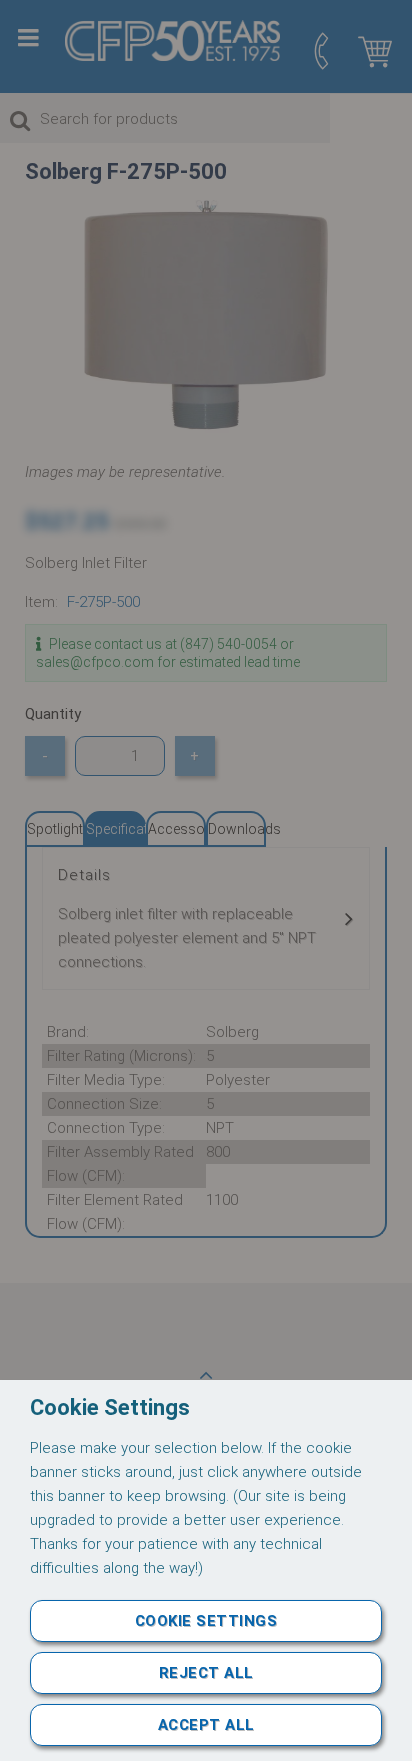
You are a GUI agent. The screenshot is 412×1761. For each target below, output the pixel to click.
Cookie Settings (206, 1621)
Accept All (206, 1725)
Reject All (206, 1673)
